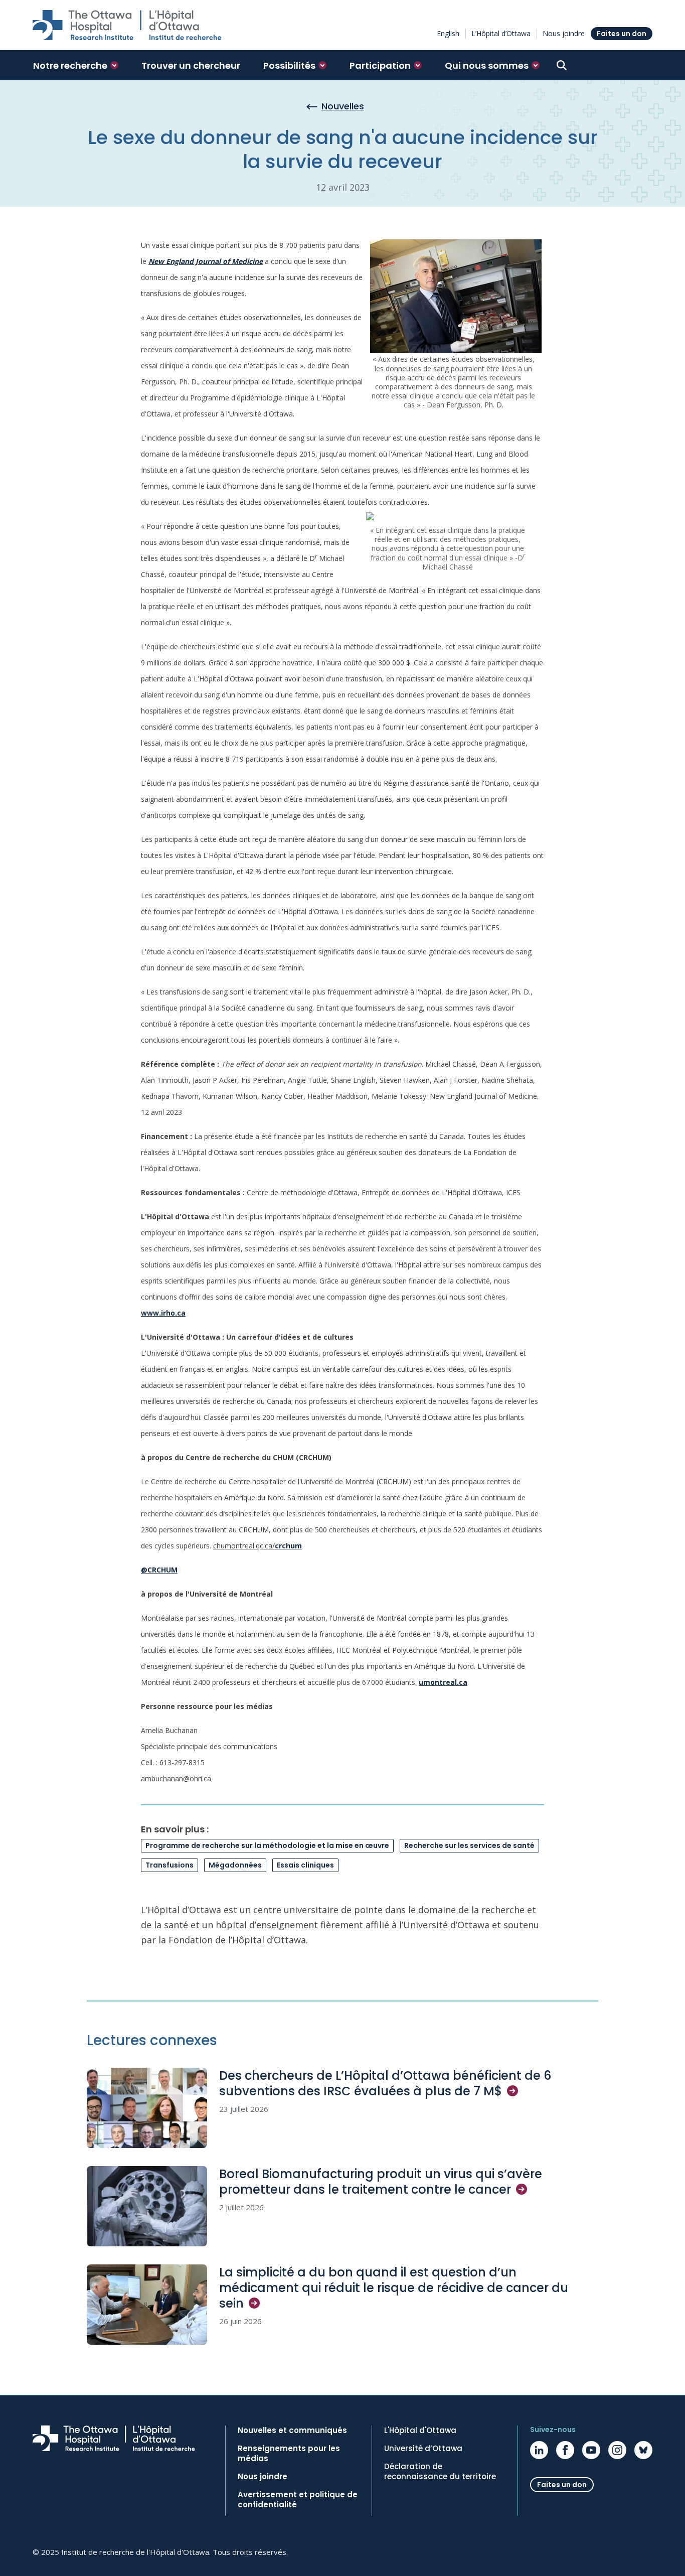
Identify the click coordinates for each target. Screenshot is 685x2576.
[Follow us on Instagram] (617, 2450)
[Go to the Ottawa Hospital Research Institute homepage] (127, 25)
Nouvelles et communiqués (292, 2430)
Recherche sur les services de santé (469, 1845)
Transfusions (169, 1865)
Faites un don (622, 34)
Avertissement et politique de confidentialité (298, 2500)
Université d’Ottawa (423, 2449)
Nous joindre (564, 33)
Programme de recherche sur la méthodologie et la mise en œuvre (267, 1845)
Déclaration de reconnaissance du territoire (440, 2472)
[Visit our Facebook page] (565, 2450)
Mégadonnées (235, 1865)
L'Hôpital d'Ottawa (420, 2430)
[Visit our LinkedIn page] (539, 2450)
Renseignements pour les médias (289, 2454)
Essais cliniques (305, 1865)
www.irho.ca (163, 1313)
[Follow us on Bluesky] (643, 2450)
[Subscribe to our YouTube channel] (591, 2450)
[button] (76, 65)
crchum (288, 1546)
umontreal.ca (443, 1682)
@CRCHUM (159, 1570)
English (448, 33)
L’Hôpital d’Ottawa (501, 33)
